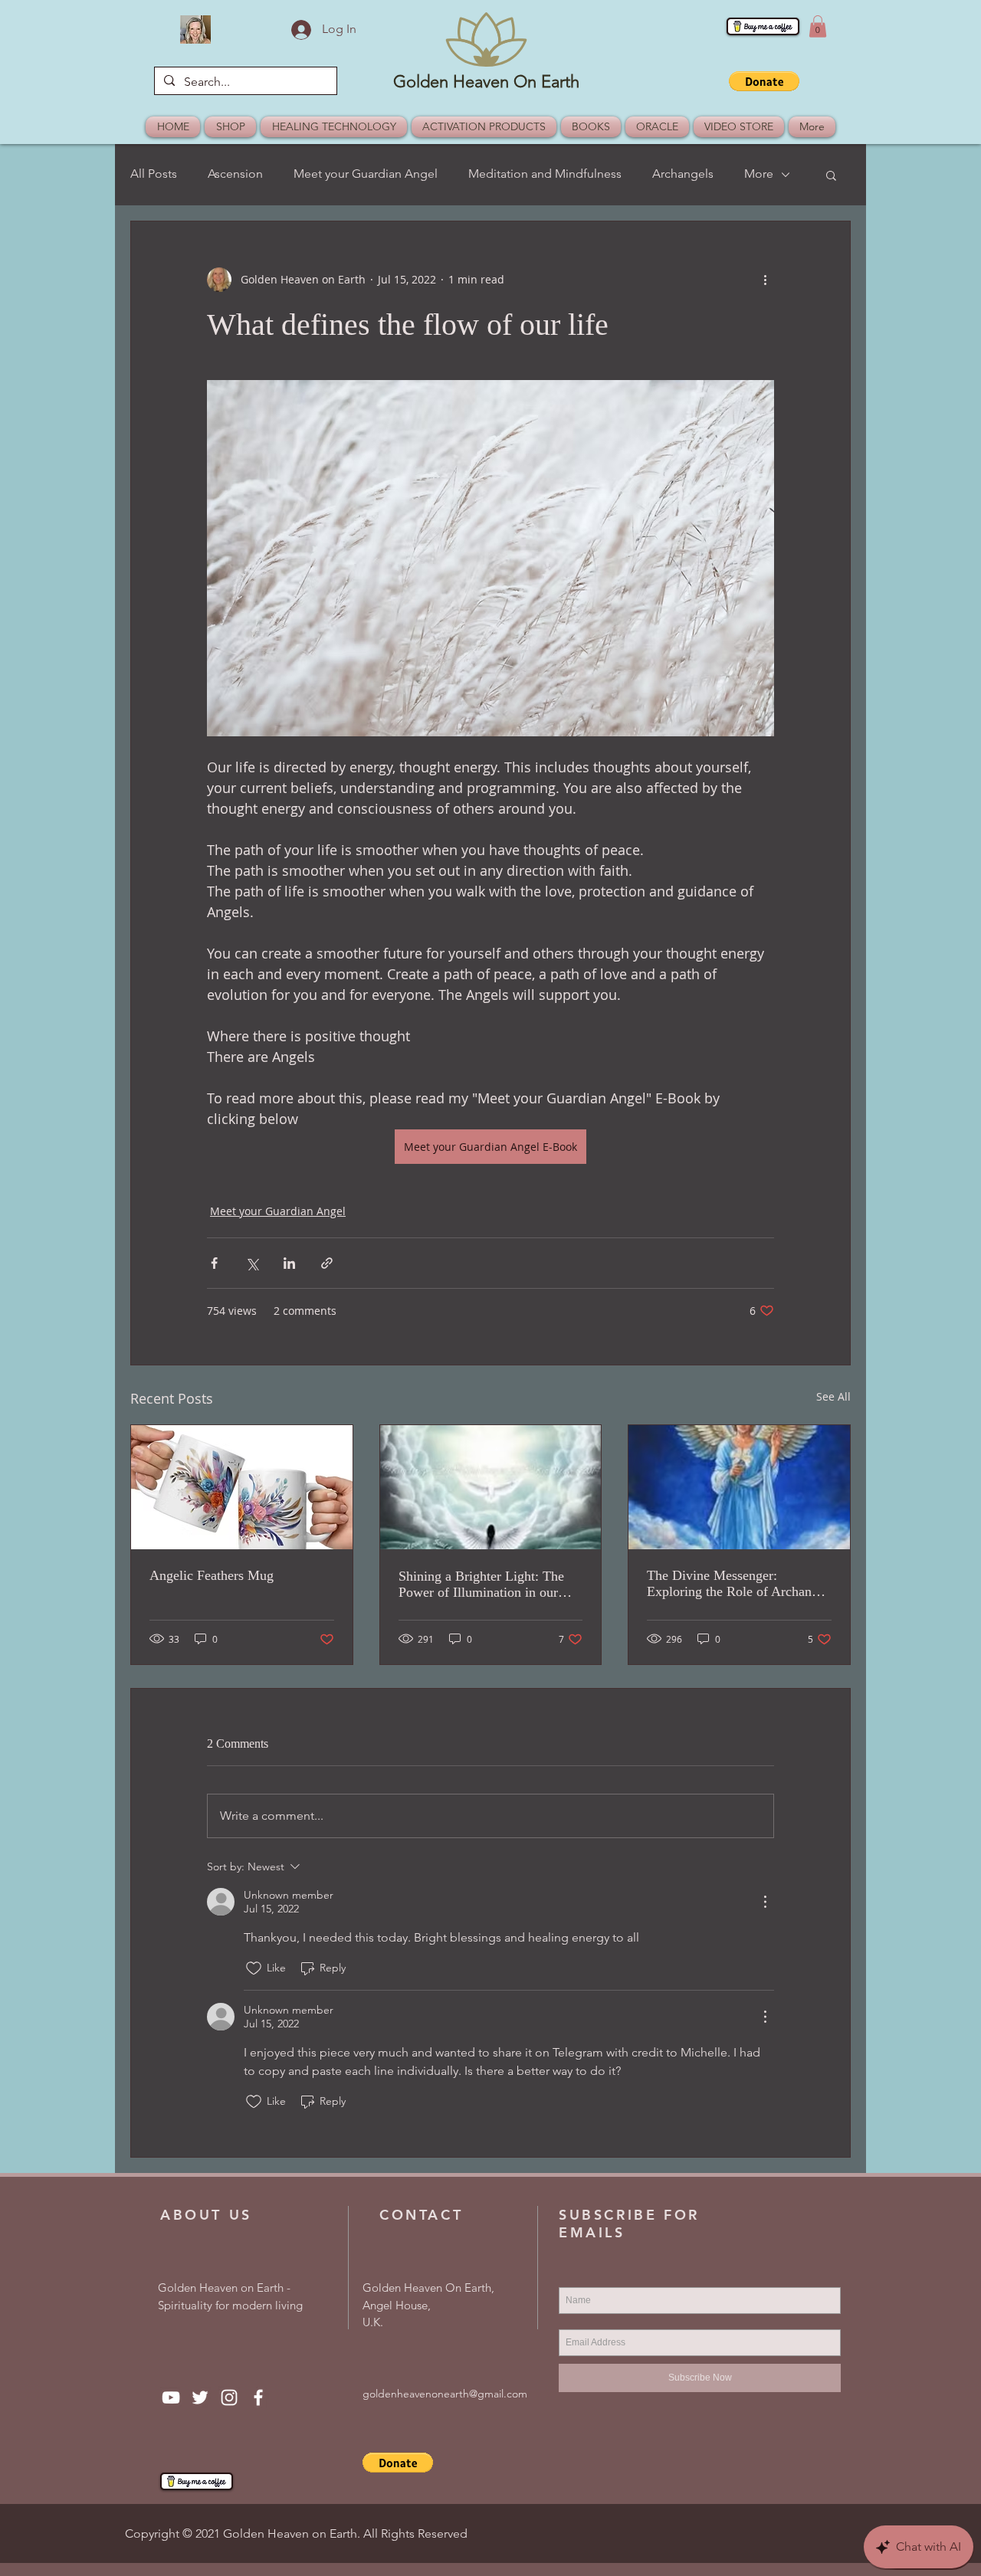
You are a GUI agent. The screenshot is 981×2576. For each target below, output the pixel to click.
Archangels (683, 174)
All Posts (154, 174)
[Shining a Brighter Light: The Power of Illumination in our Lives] (491, 1487)
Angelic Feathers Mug (212, 1575)
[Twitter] (200, 2397)
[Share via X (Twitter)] (252, 1263)
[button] (818, 26)
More (759, 174)
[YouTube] (171, 2397)
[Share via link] (327, 1263)
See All (833, 1396)
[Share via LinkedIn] (289, 1263)
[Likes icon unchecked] (254, 1968)
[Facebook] (258, 2397)
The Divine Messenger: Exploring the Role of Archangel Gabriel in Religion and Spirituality (738, 1584)
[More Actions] (765, 1902)
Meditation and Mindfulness (545, 174)
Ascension (235, 174)
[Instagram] (229, 2397)
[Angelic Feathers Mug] (242, 1487)
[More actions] (765, 280)
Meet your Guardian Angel (366, 174)
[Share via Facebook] (214, 1263)
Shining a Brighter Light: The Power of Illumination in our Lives (481, 1585)
